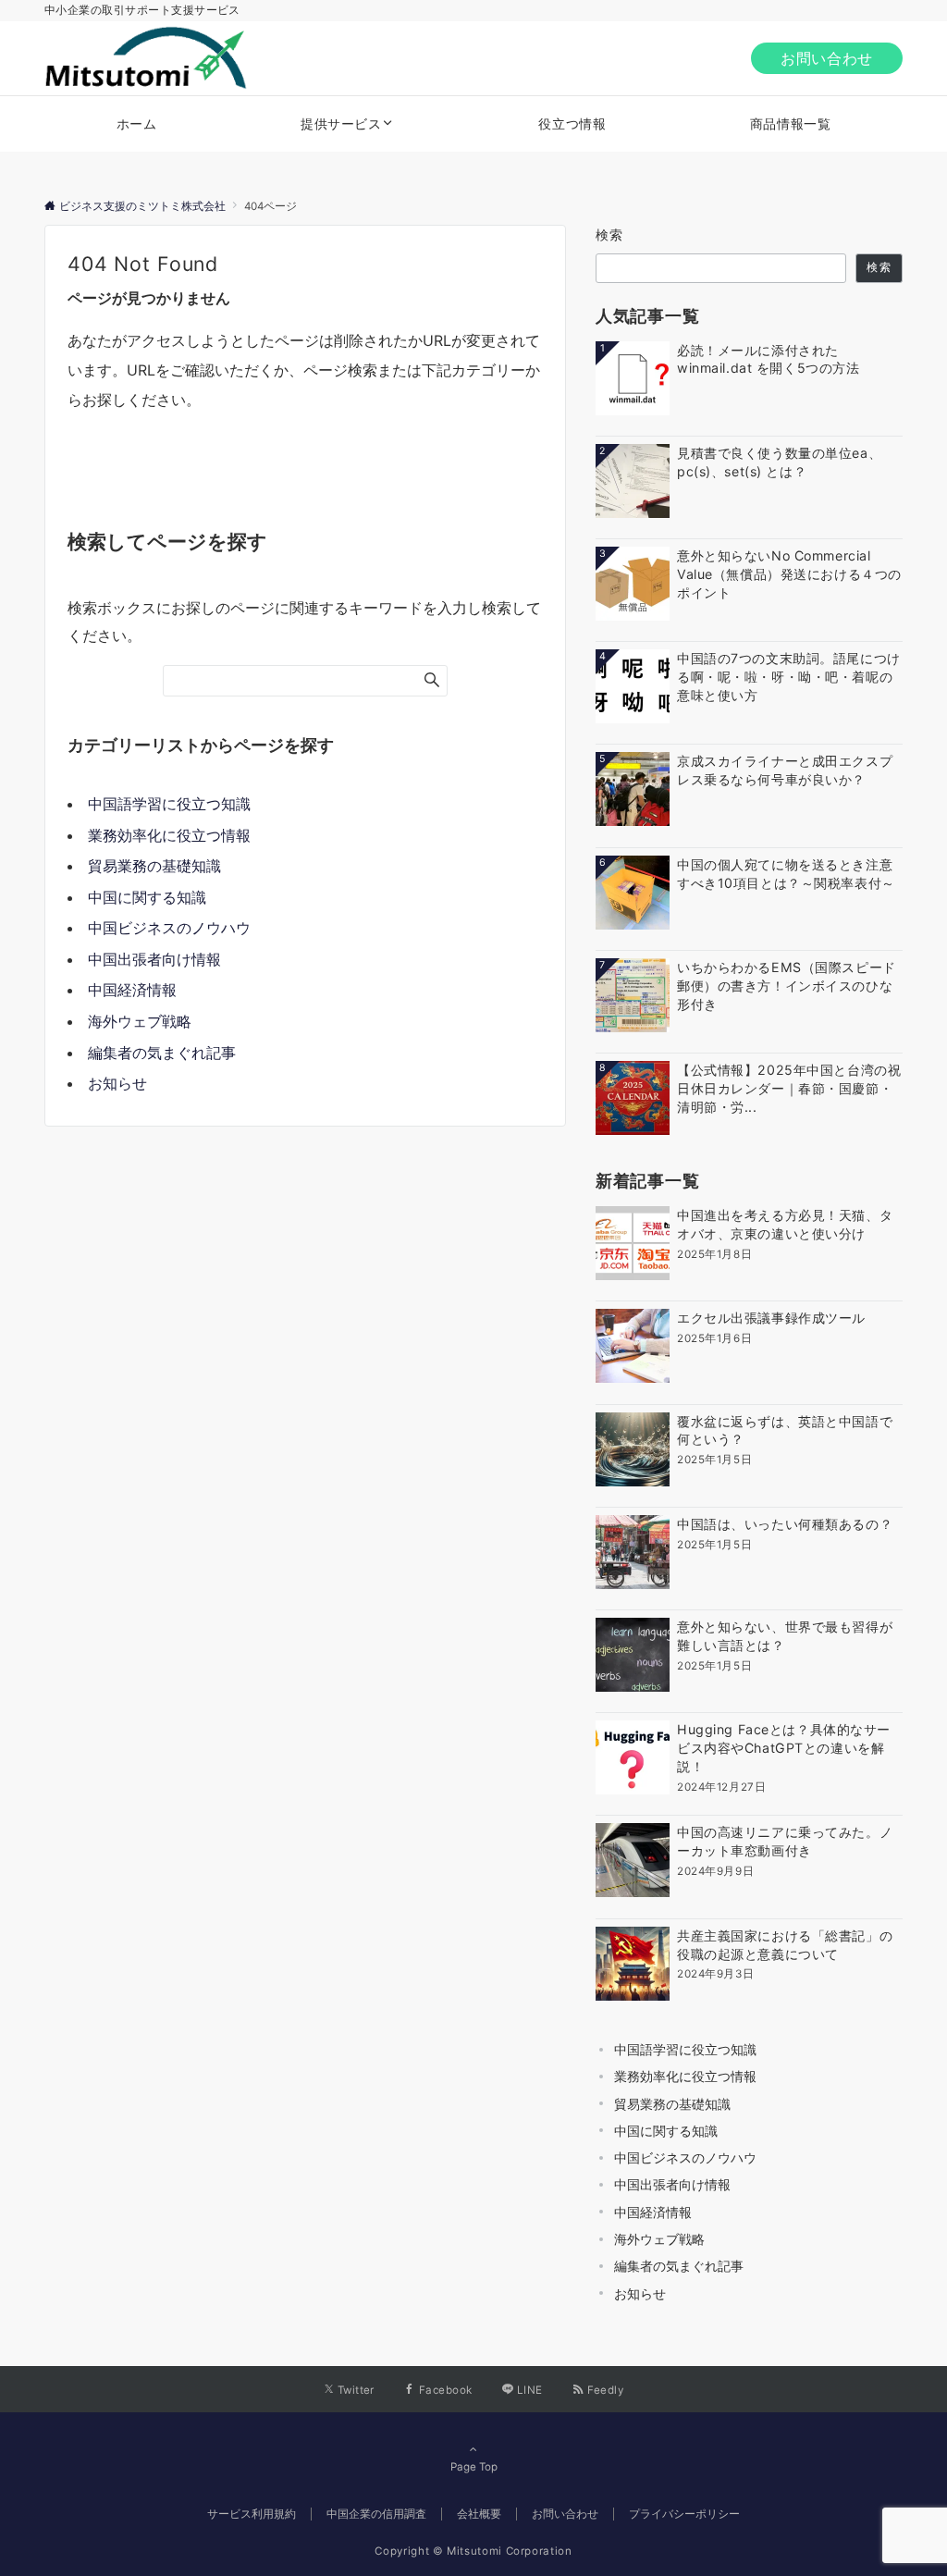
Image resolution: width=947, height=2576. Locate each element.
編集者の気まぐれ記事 (162, 1053)
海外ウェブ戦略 (140, 1021)
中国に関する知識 (147, 897)
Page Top (474, 2467)
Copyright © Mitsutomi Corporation (473, 2551)
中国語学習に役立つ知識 (169, 804)
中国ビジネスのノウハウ (169, 928)
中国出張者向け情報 (154, 959)
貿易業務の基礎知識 (154, 866)
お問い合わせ (827, 58)
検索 (610, 234)
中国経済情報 (132, 990)
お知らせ (117, 1083)
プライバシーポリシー (684, 2514)
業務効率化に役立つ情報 (169, 835)
